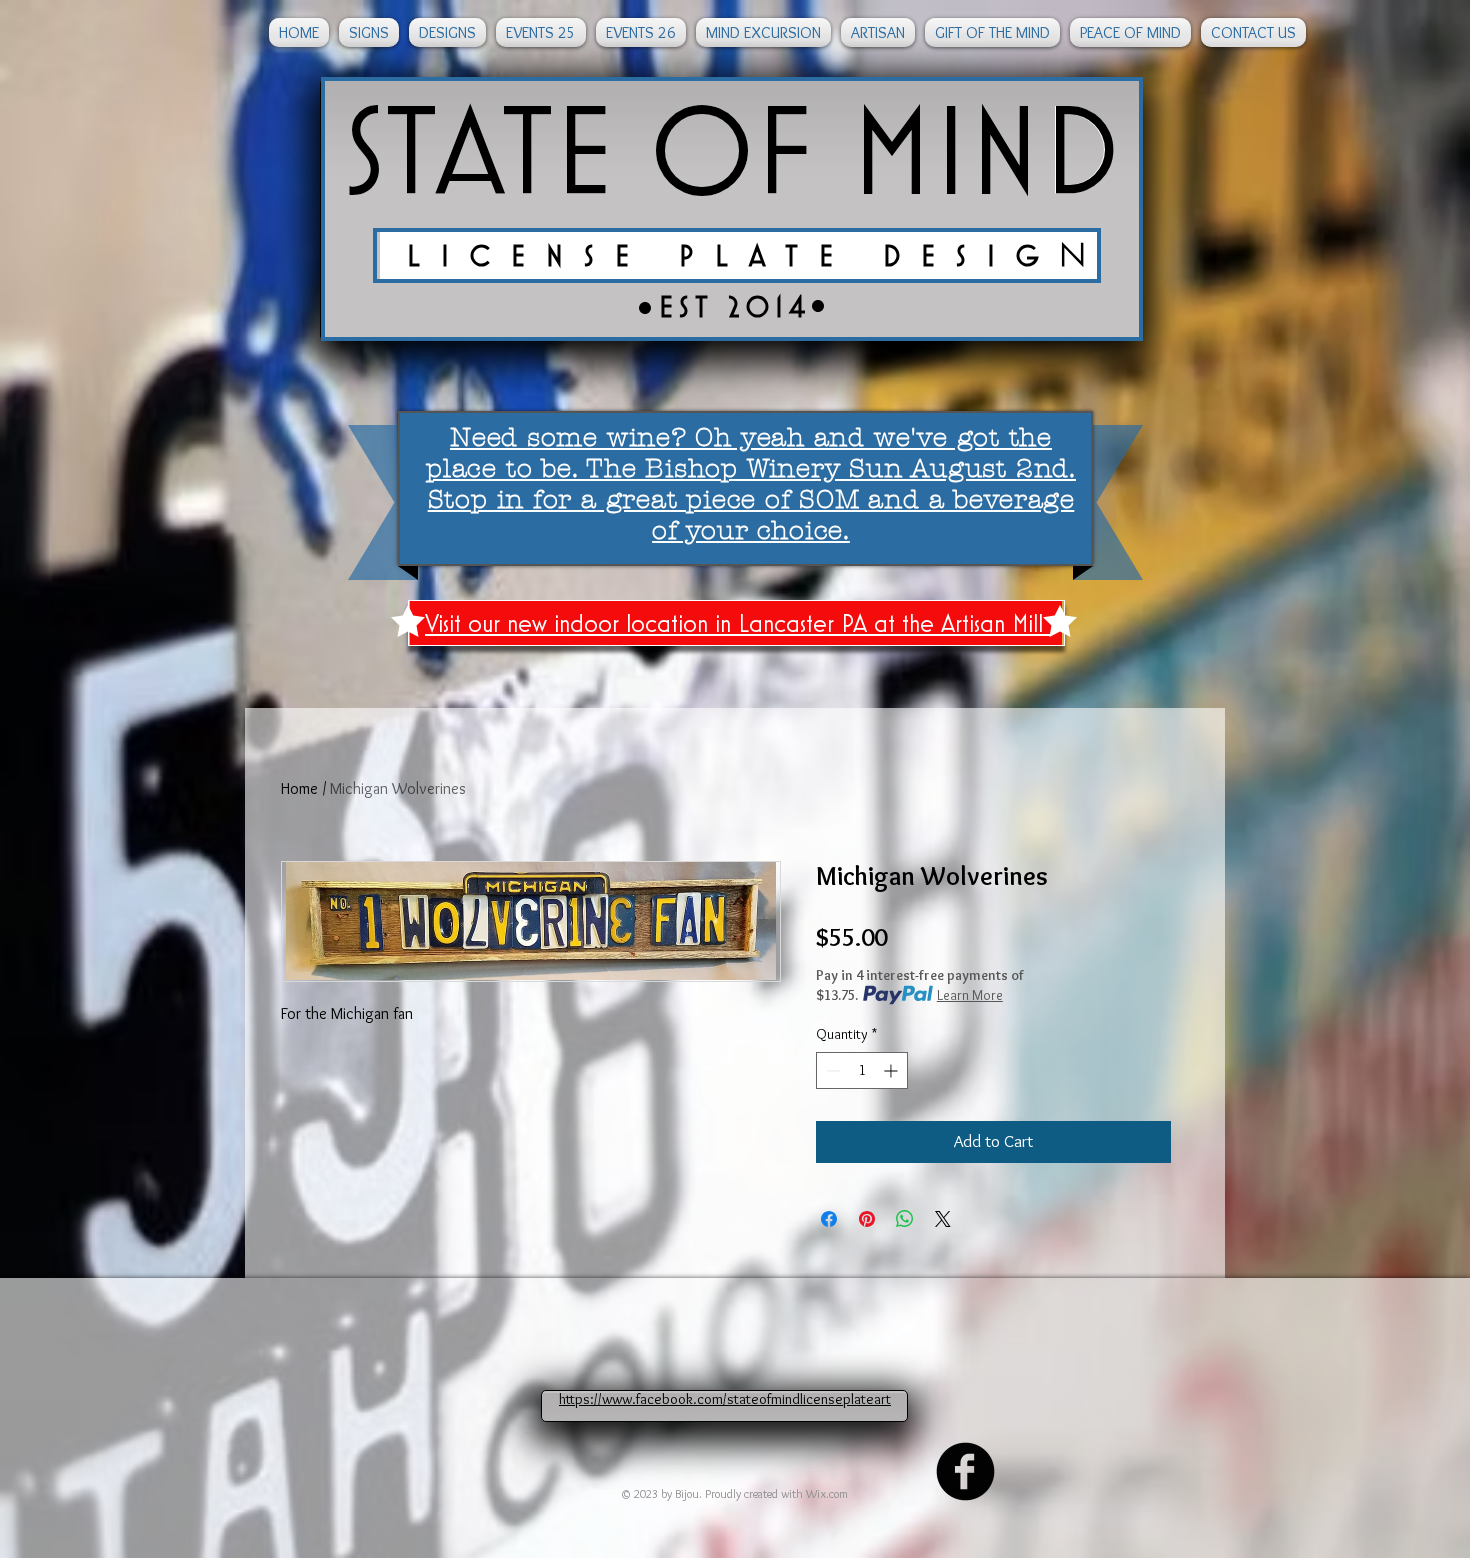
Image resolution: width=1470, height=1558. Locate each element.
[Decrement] (831, 1070)
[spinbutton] (862, 1070)
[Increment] (892, 1070)
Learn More (970, 995)
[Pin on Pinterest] (867, 1219)
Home (299, 788)
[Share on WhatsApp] (905, 1219)
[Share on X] (943, 1219)
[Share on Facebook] (829, 1219)
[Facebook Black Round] (965, 1471)
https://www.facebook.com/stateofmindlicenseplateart (725, 1399)
